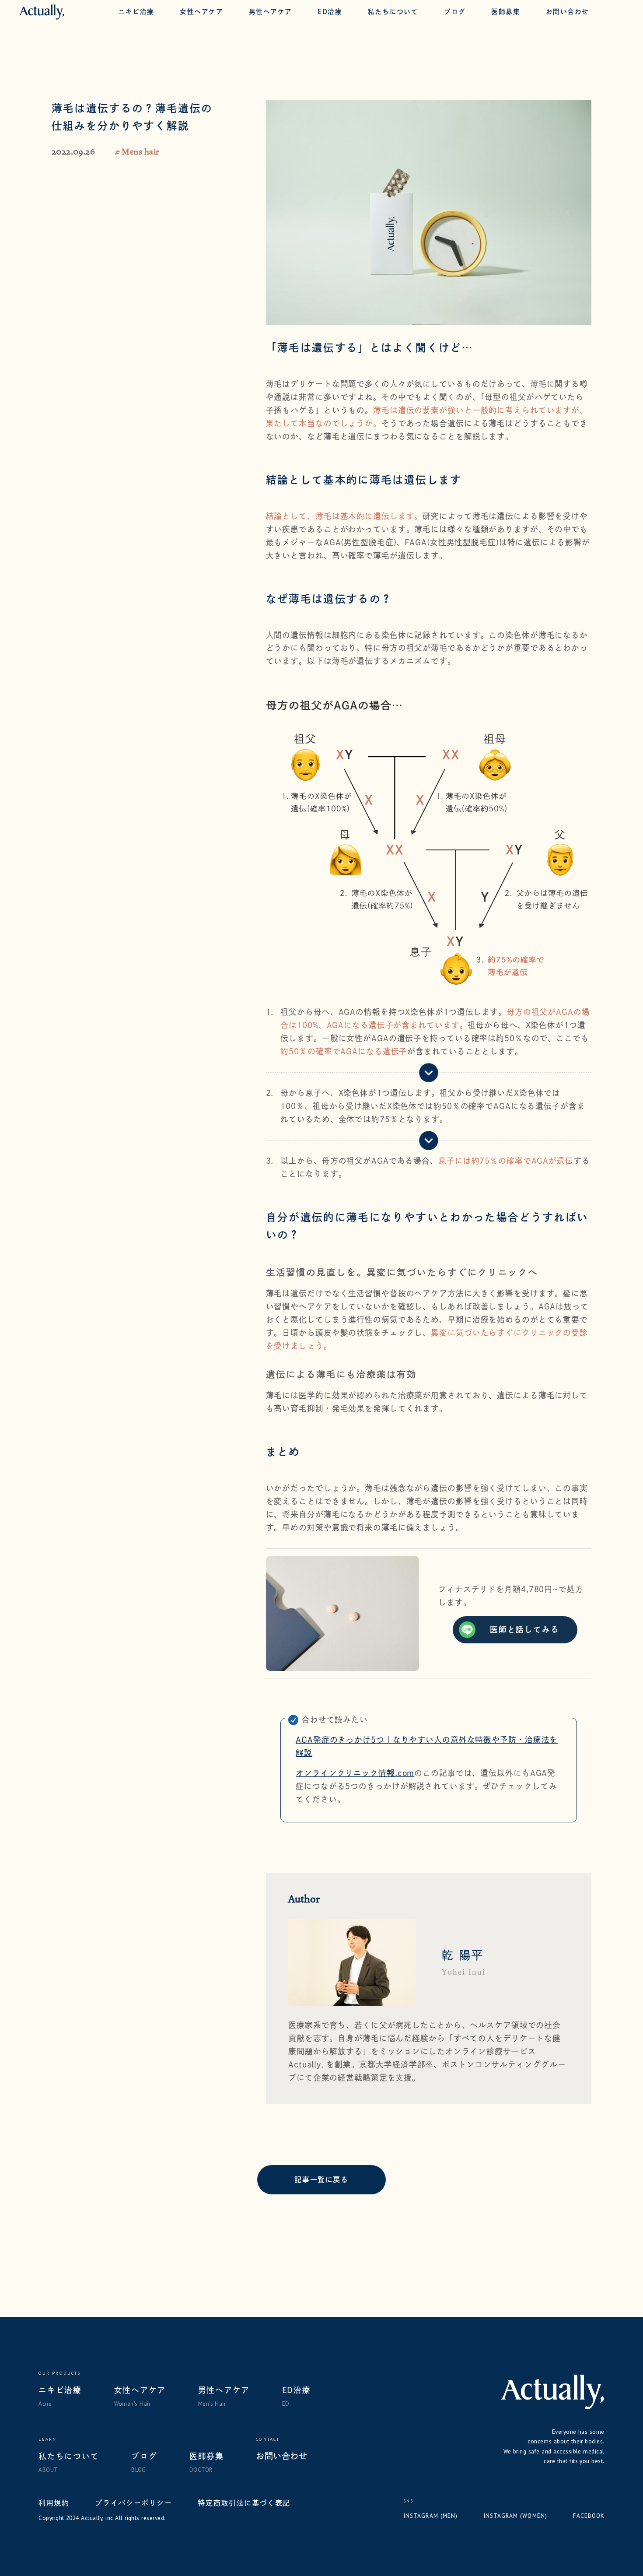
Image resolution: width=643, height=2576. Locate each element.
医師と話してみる (524, 1629)
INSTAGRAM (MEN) (430, 2516)
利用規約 (54, 2503)
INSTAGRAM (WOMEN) (515, 2516)
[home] (42, 12)
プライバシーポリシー (133, 2503)
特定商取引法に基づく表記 (244, 2503)
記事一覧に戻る (321, 2179)
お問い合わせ (281, 2456)
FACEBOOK (589, 2516)
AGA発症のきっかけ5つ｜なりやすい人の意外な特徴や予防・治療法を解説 (427, 1746)
